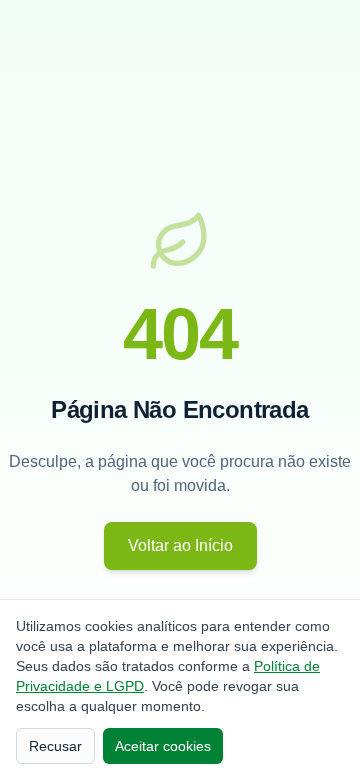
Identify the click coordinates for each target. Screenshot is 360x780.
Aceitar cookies (163, 746)
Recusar (55, 746)
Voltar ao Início (180, 545)
